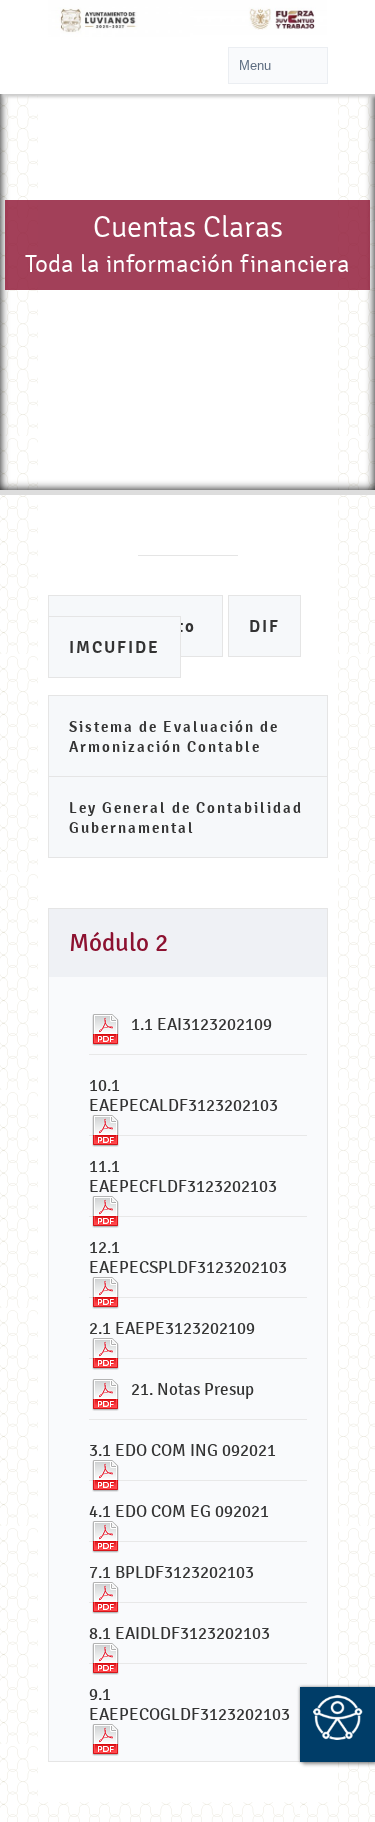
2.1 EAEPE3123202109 (172, 1328)
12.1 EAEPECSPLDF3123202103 (188, 1257)
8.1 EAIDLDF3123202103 (179, 1633)
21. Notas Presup (192, 1389)
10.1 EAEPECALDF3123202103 (183, 1095)
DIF (264, 626)
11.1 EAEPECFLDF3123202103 (183, 1176)
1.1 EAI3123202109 (201, 1024)
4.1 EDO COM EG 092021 (179, 1511)
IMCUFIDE (114, 647)
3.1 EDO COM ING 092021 (182, 1450)
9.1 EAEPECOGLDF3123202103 (189, 1704)
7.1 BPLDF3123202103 (171, 1572)
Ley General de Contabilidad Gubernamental (186, 817)
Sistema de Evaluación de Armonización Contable (174, 736)
